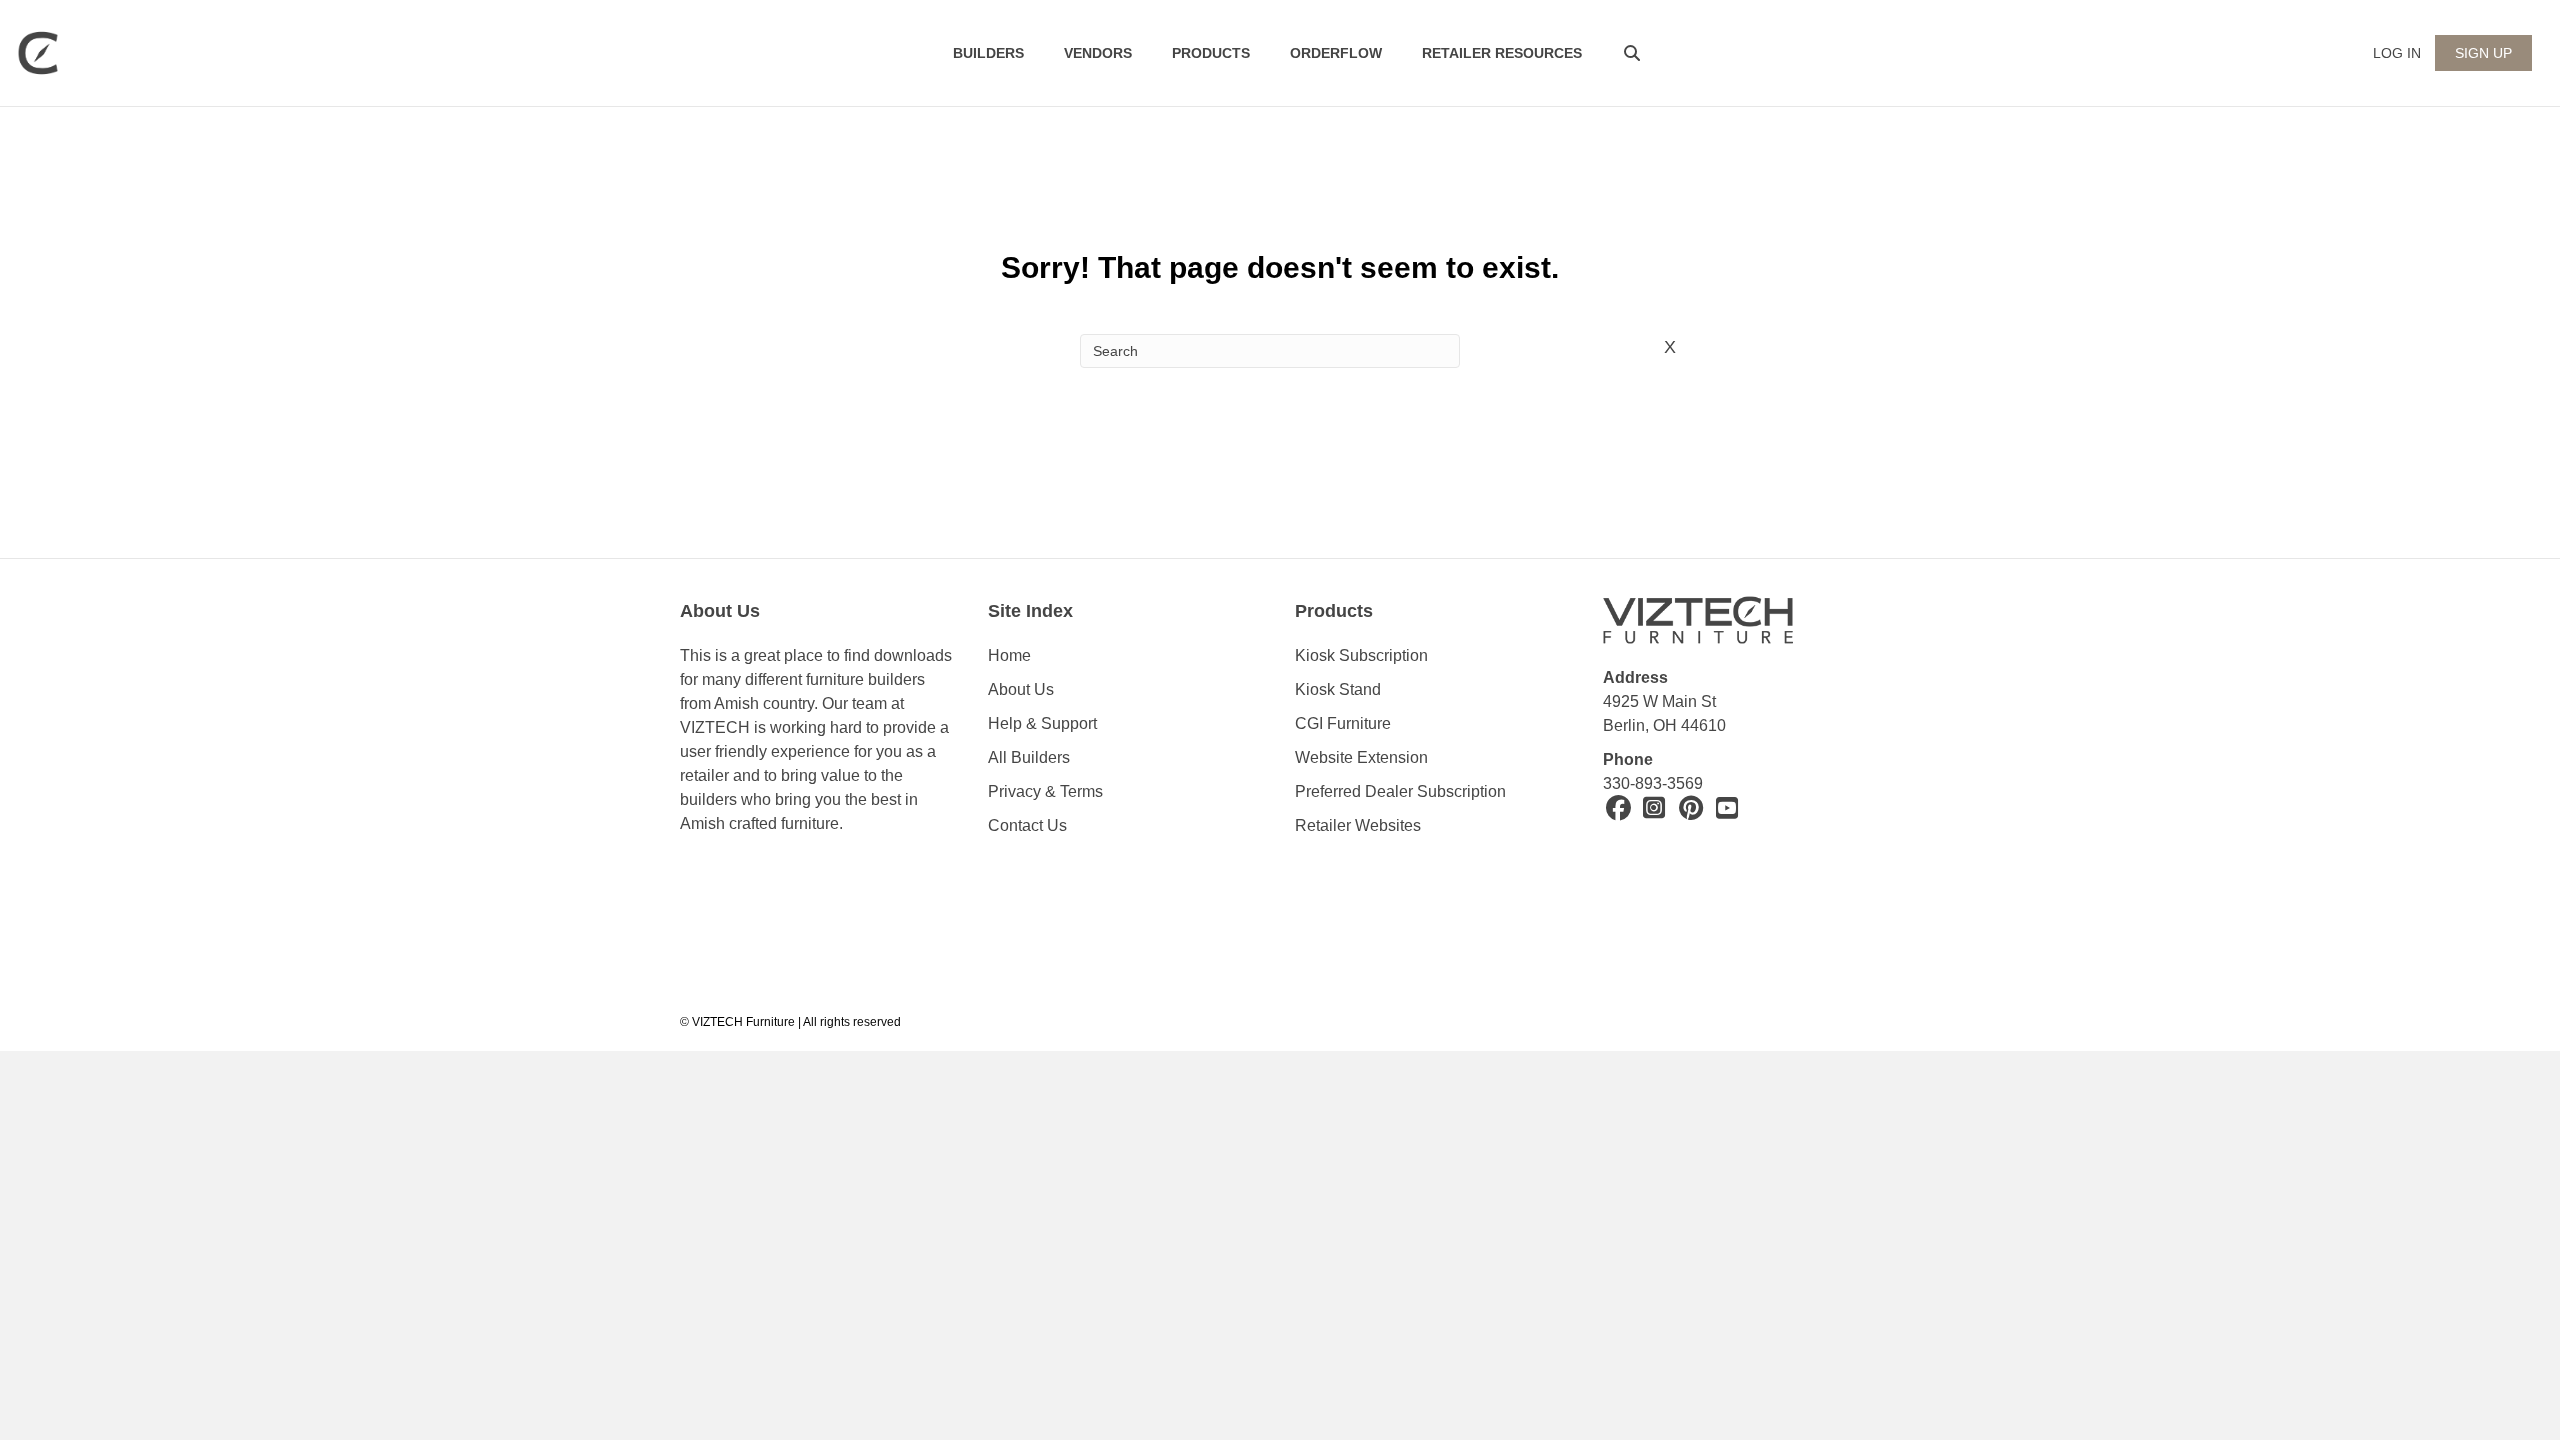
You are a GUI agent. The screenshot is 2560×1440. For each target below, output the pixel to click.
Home (1009, 655)
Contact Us (1027, 825)
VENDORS (1098, 53)
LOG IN (2397, 53)
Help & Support (1042, 723)
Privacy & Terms (1045, 791)
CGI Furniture (1343, 723)
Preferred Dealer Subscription (1400, 791)
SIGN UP (2483, 53)
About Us (1021, 689)
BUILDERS (988, 53)
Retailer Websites (1358, 825)
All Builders (1029, 757)
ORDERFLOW (1336, 53)
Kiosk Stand (1338, 689)
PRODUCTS (1211, 53)
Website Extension (1363, 757)
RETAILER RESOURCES (1502, 53)
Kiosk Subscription (1361, 655)
